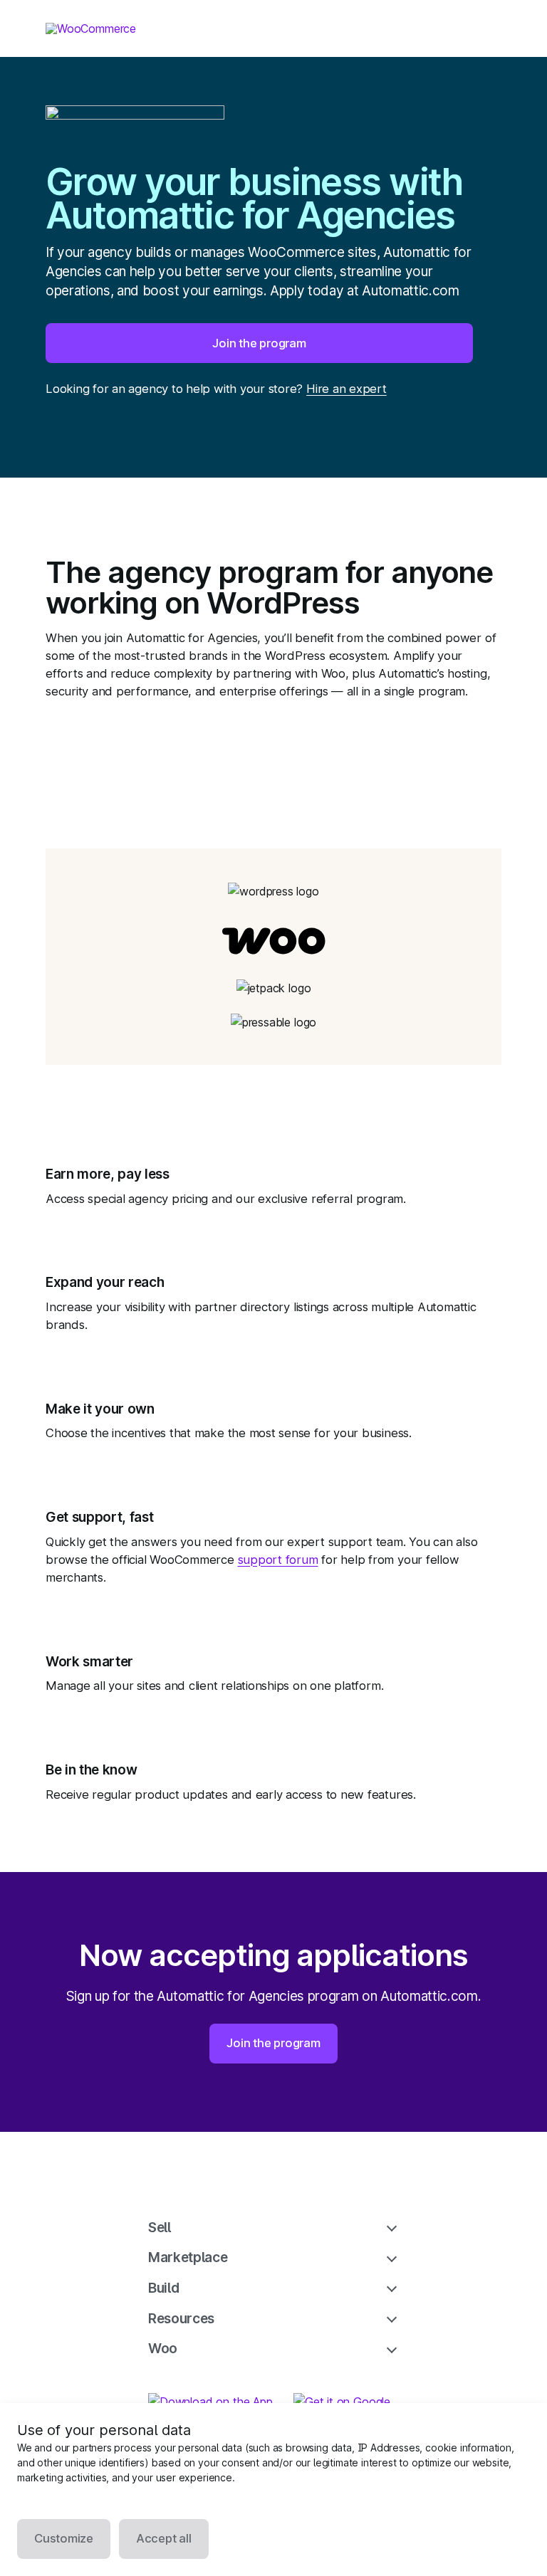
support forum (278, 1560)
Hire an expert (347, 389)
